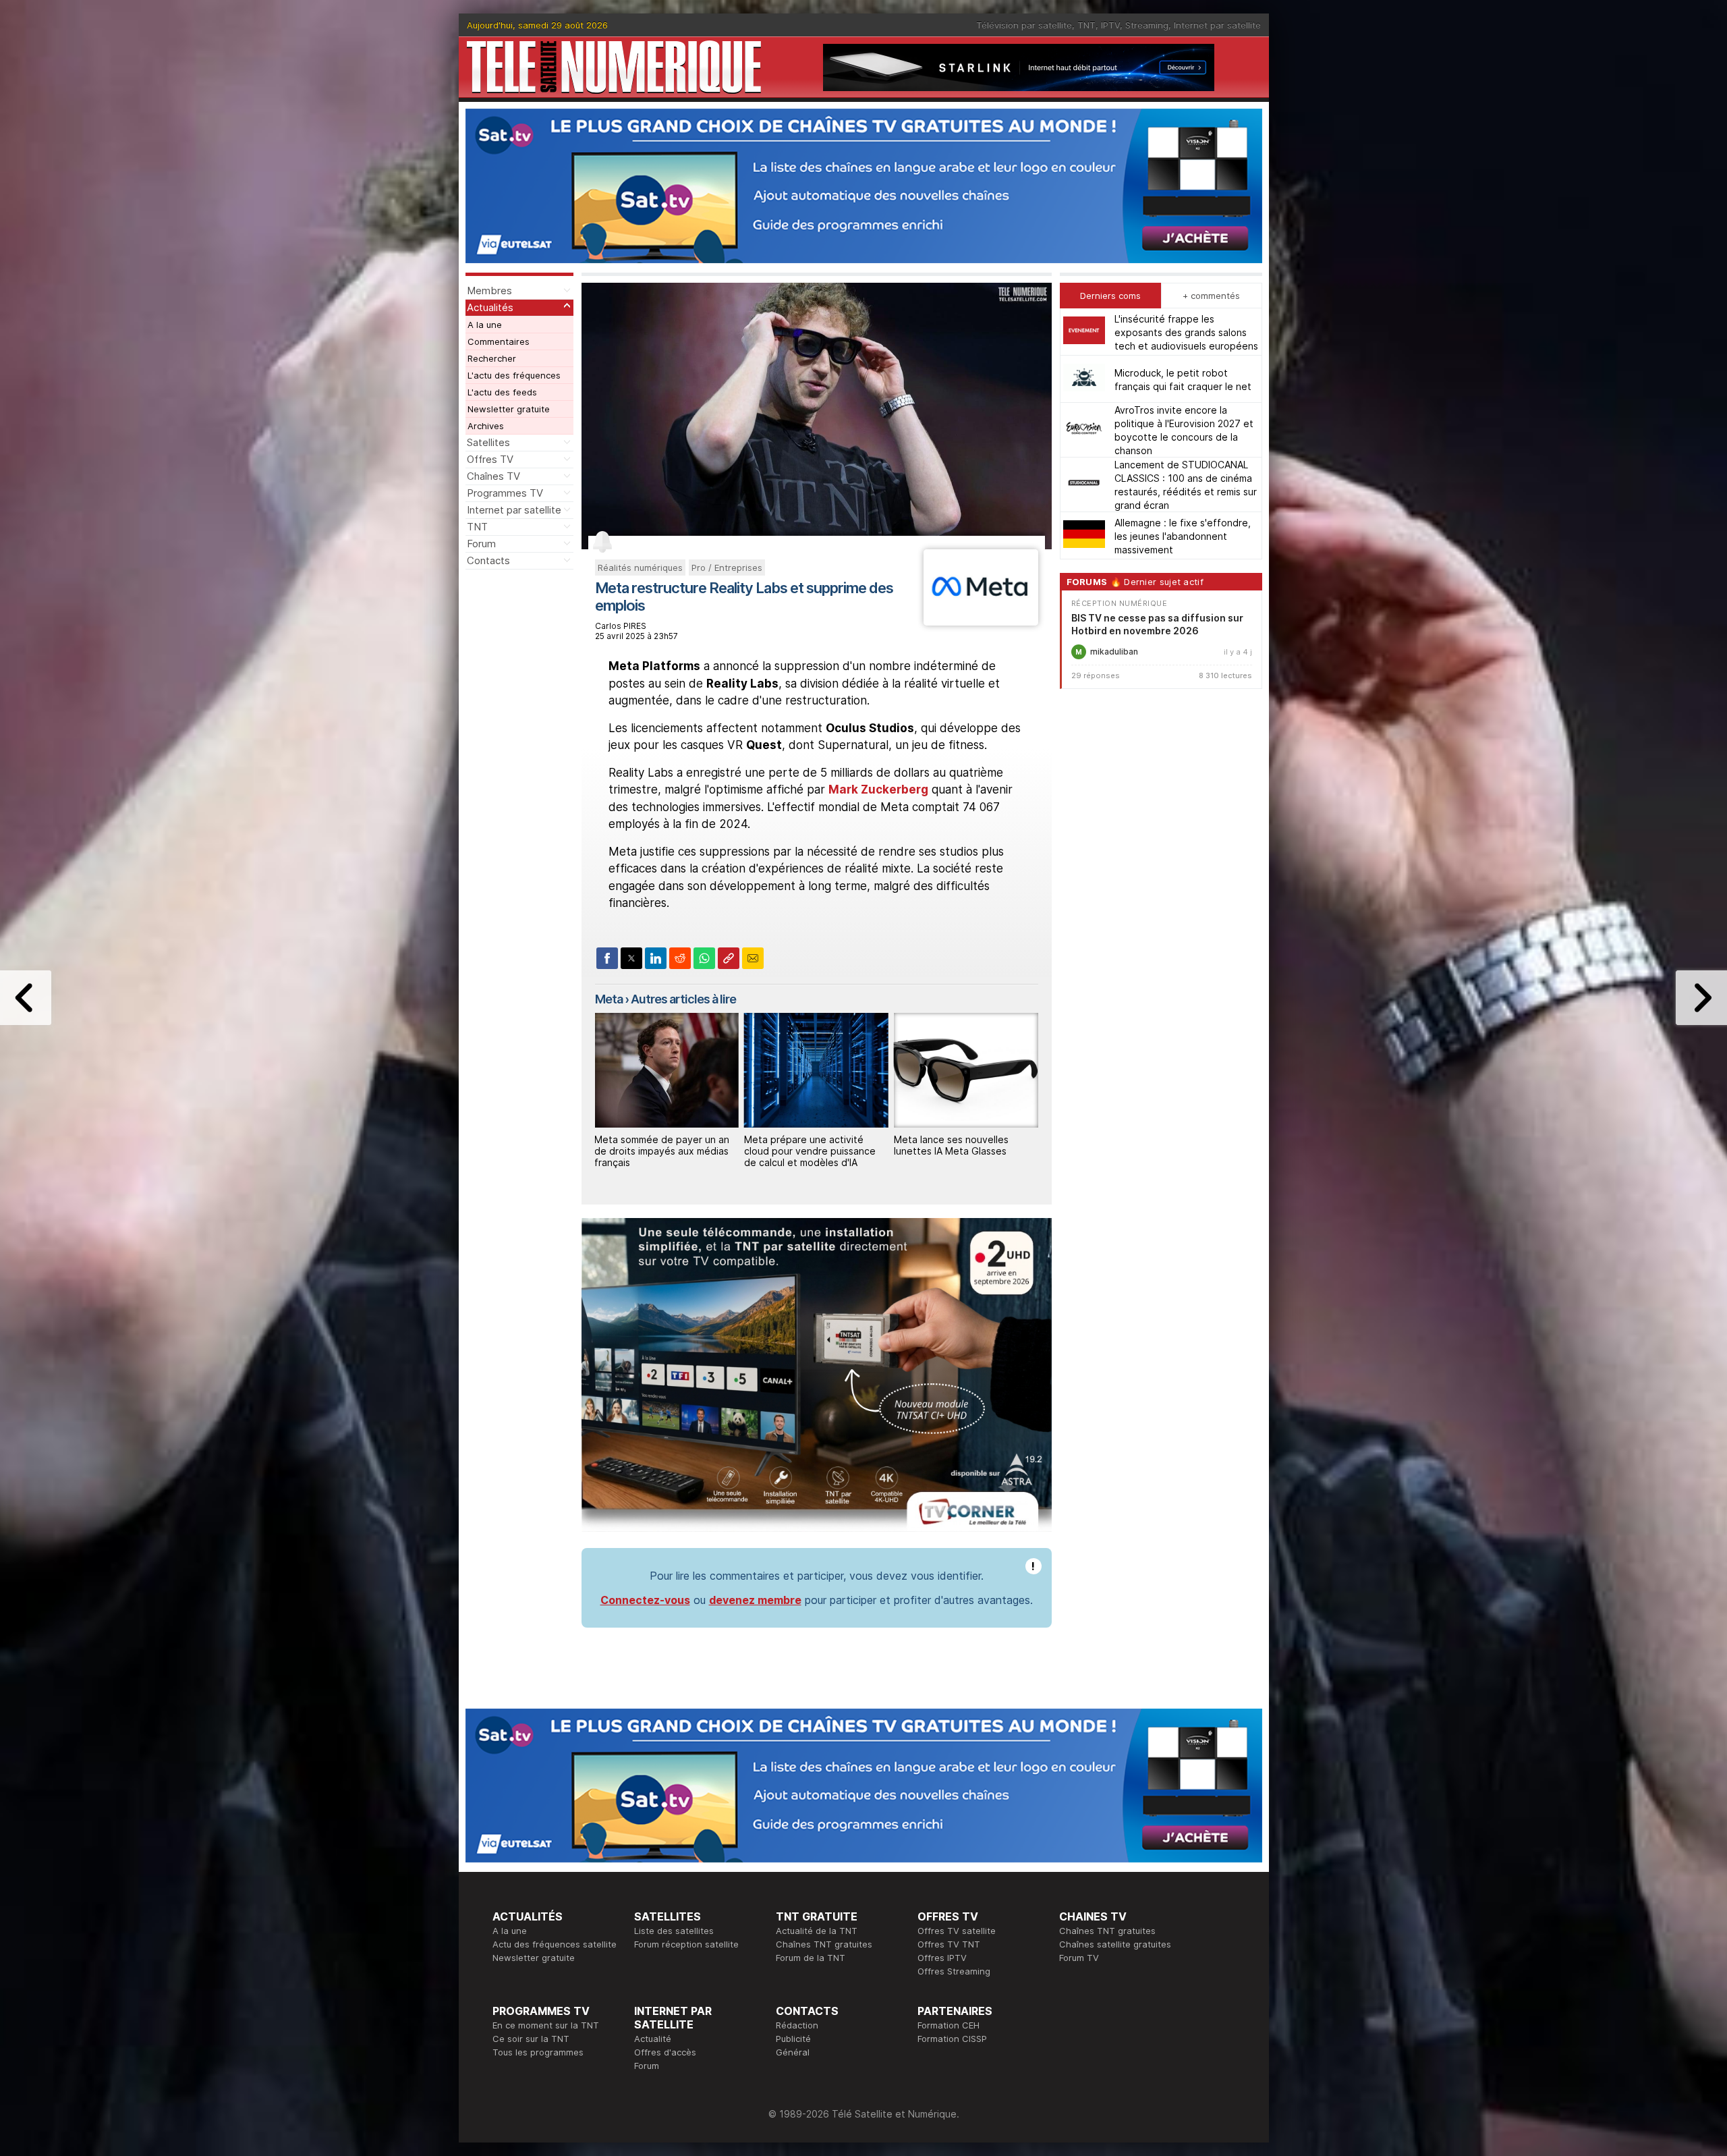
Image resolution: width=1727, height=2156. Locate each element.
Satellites (488, 442)
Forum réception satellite (686, 1944)
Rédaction (797, 2025)
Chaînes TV (493, 476)
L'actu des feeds (502, 392)
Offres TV (490, 459)
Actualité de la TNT (817, 1931)
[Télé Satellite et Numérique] (614, 67)
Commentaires (499, 341)
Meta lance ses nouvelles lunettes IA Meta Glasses (951, 1145)
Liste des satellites (674, 1931)
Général (793, 2052)
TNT (1086, 25)
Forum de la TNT (811, 1958)
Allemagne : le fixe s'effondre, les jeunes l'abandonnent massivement (1183, 535)
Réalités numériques (640, 568)
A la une (485, 325)
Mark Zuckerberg (878, 790)
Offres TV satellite (957, 1931)
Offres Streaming (954, 1971)
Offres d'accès (665, 2052)
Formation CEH (949, 2025)
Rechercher (492, 358)
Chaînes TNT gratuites (824, 1944)
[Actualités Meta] (981, 621)
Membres (489, 291)
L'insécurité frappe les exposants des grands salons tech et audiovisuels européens (1186, 332)
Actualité (653, 2039)
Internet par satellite (1217, 25)
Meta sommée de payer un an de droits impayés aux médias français (662, 1151)
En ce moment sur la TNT (546, 2025)
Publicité (793, 2039)
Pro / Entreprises (727, 568)
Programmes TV (505, 493)
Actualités (490, 307)
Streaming (1147, 25)
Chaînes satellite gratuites (1115, 1944)
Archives (486, 426)
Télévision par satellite (1024, 25)
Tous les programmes (538, 2052)
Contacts (488, 560)
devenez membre (755, 1600)
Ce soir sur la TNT (531, 2039)
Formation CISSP (952, 2039)
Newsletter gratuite (509, 409)
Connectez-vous (645, 1600)
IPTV (1110, 25)
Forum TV (1079, 1958)
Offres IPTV (942, 1958)
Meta (609, 999)
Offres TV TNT (949, 1944)
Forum (481, 544)
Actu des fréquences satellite (555, 1944)
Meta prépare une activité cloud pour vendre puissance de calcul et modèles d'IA (810, 1151)
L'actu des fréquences (514, 375)
